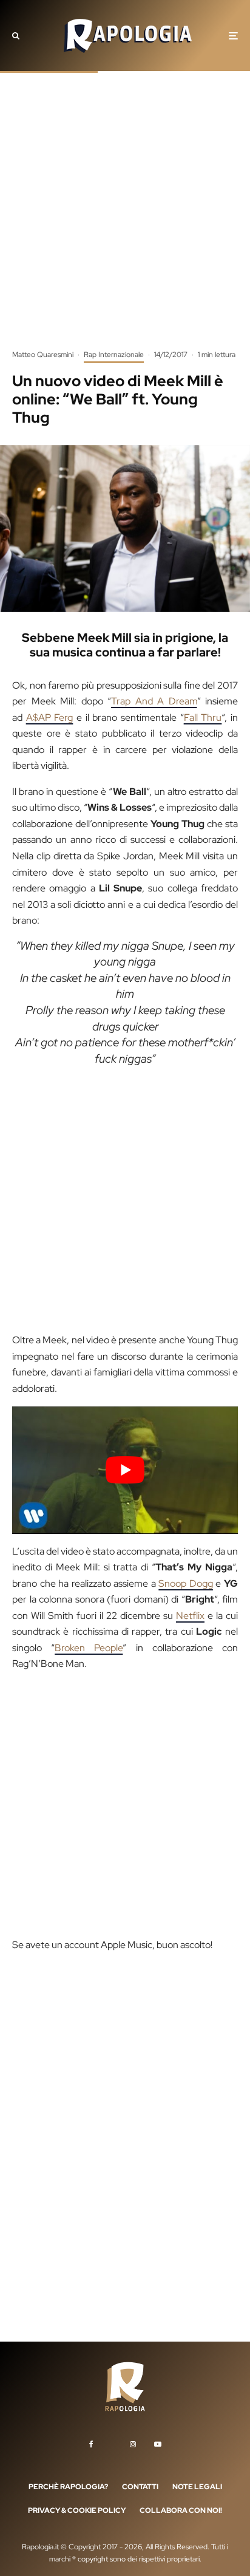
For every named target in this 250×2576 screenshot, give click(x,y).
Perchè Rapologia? (68, 2486)
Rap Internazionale (114, 355)
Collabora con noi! (181, 2510)
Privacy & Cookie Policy (77, 2510)
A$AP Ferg (50, 717)
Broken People (89, 1648)
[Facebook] (91, 2444)
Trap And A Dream (154, 701)
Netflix (190, 1616)
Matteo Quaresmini (43, 355)
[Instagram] (133, 2444)
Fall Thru (203, 717)
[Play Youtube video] (125, 1470)
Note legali (197, 2486)
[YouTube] (158, 2444)
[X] (112, 2442)
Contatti (140, 2486)
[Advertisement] (125, 219)
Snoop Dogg (186, 1583)
